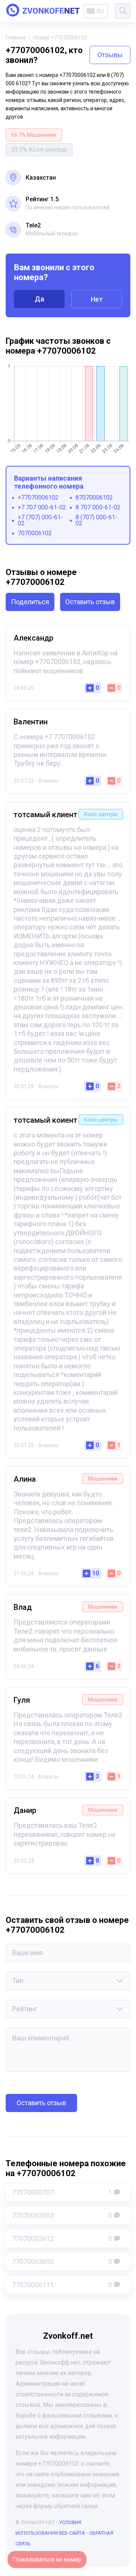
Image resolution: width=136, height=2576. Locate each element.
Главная (16, 38)
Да (39, 299)
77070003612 (62, 2238)
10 (96, 1573)
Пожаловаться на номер (47, 2560)
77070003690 (62, 2262)
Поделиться (30, 602)
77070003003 (62, 2215)
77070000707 (62, 2192)
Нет (97, 299)
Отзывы (110, 55)
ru (100, 11)
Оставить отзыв (90, 602)
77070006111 (62, 2285)
